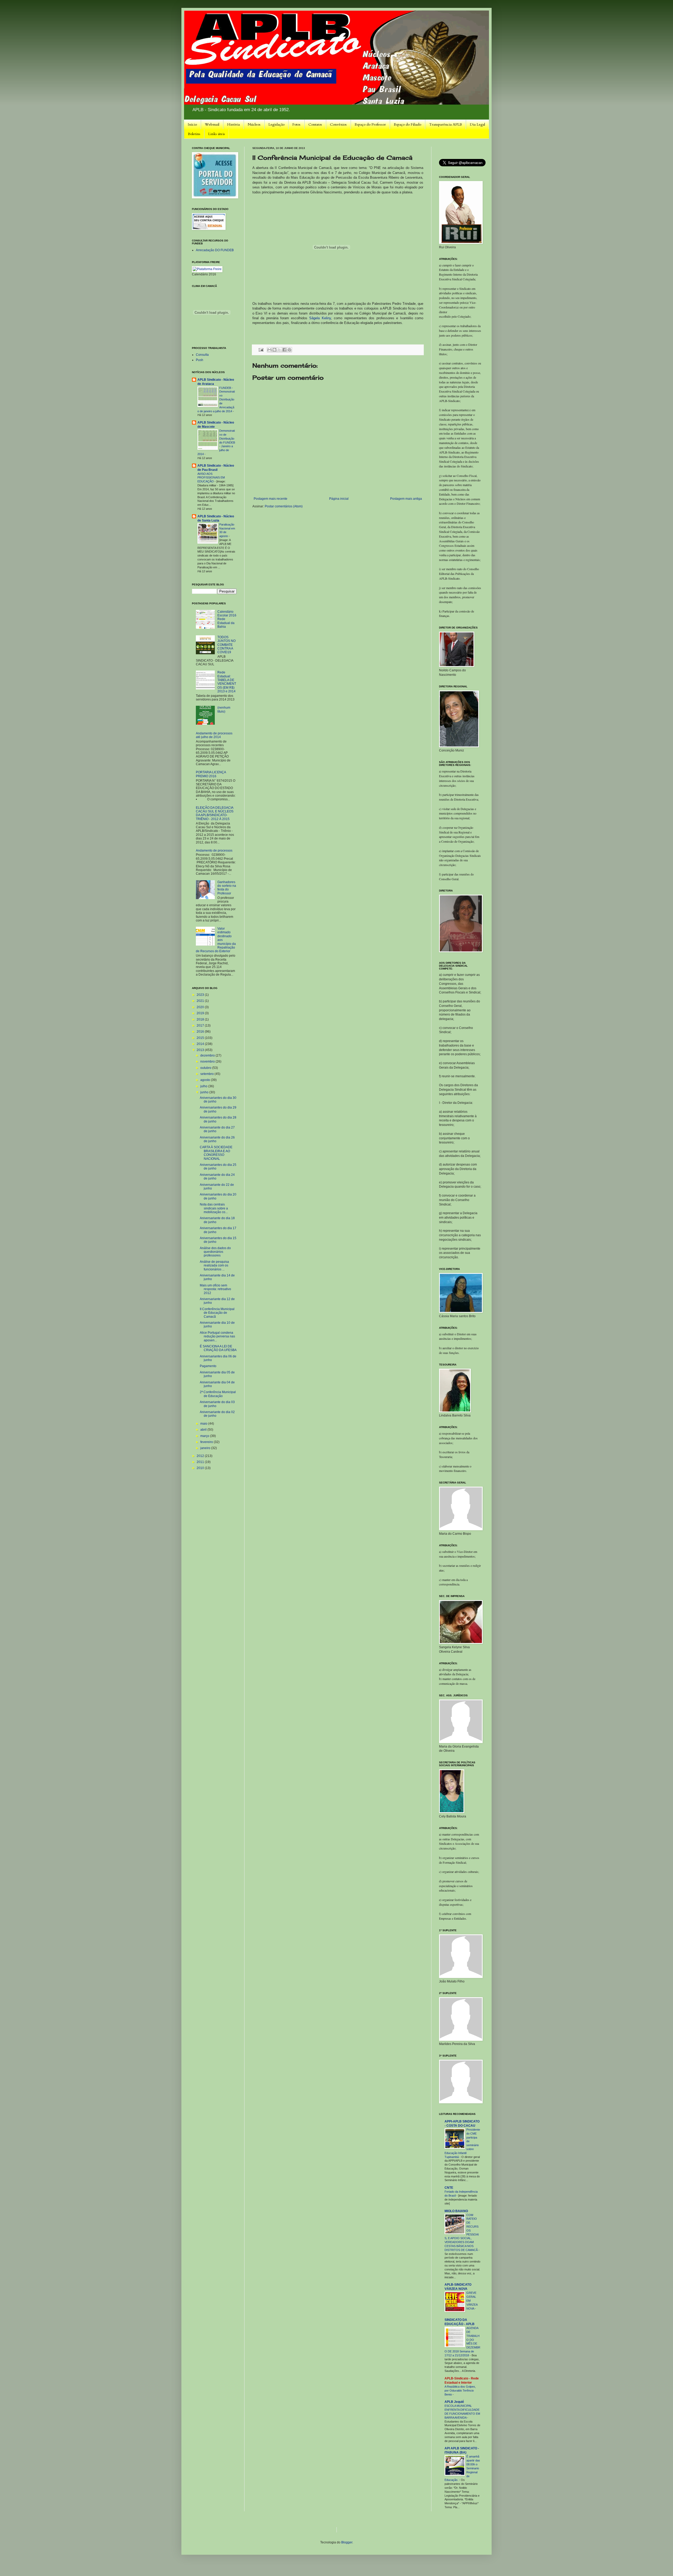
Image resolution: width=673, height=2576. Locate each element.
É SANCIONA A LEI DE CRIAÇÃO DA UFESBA (218, 1348)
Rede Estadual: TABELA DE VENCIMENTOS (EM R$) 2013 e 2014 (227, 682)
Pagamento (208, 1366)
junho (205, 1092)
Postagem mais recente (271, 499)
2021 (201, 1001)
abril (204, 1430)
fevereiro (207, 1442)
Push (200, 360)
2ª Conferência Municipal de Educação (218, 1394)
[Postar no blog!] (274, 350)
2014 (201, 1044)
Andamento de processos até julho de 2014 (214, 735)
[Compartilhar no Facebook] (284, 350)
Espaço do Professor (370, 124)
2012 (201, 1456)
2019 (201, 1013)
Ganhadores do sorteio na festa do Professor (227, 888)
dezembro (208, 1055)
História (233, 124)
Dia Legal (477, 124)
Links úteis (217, 134)
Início (192, 124)
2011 (201, 1462)
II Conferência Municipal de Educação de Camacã (217, 1313)
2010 (201, 1468)
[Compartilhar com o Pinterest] (289, 350)
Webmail (212, 124)
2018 (201, 1019)
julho (204, 1086)
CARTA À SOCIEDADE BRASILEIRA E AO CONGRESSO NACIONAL (216, 1153)
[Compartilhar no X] (279, 350)
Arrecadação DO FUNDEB (215, 250)
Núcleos (254, 124)
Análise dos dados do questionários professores (215, 1252)
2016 (201, 1032)
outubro (206, 1068)
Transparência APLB (445, 124)
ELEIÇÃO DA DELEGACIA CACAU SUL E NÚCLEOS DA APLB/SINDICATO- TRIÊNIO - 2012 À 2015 (215, 813)
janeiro (206, 1448)
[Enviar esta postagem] (261, 349)
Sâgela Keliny (320, 318)
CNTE (449, 2188)
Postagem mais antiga (406, 499)
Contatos (315, 124)
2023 (201, 995)
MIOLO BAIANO (456, 2211)
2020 (201, 1007)
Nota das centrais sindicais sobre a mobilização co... (214, 1208)
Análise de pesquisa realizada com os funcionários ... (214, 1266)
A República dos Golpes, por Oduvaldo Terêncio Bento (460, 2390)
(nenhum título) (224, 709)
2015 (201, 1038)
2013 (201, 1050)
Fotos (296, 124)
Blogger (347, 2542)
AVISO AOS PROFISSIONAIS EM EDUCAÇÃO (211, 478)
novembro (208, 1062)
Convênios (338, 124)
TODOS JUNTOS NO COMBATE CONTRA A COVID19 (226, 645)
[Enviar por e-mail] (269, 350)
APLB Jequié (454, 2402)
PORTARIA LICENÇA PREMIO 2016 (211, 774)
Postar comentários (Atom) (284, 506)
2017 (201, 1026)
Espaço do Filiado (407, 124)
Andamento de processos (214, 851)
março (205, 1436)
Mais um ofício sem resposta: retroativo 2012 (215, 1289)
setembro (207, 1074)
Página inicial (339, 499)
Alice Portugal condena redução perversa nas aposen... (217, 1336)
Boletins (194, 134)
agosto (206, 1080)
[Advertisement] (288, 2529)
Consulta (202, 355)
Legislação (276, 124)
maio (204, 1424)
